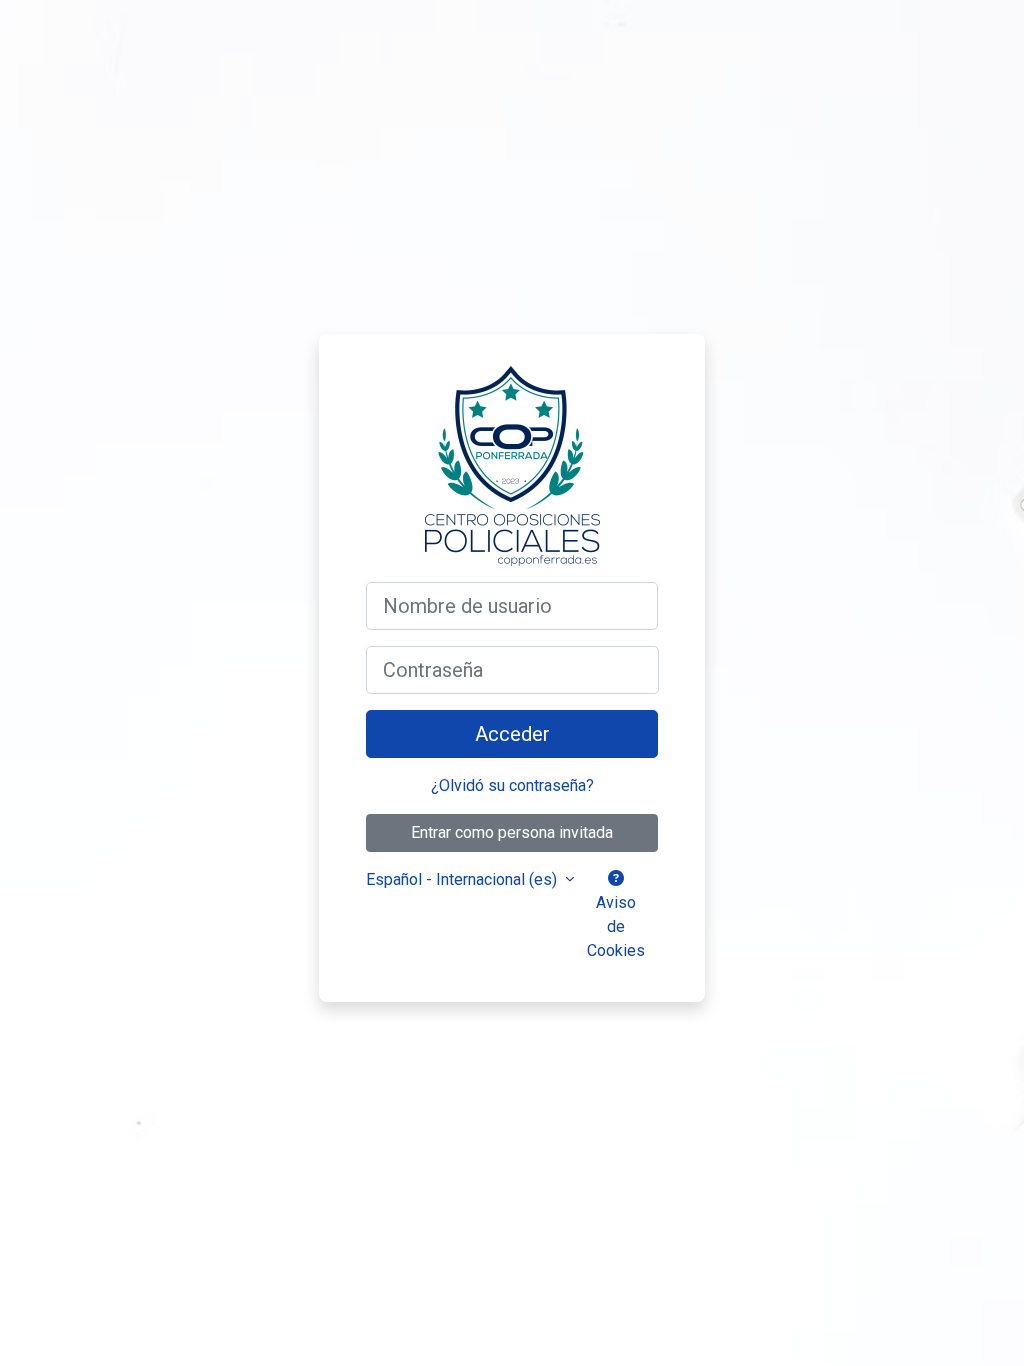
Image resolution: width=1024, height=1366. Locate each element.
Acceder (512, 734)
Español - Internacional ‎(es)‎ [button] (463, 879)
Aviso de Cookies (616, 926)
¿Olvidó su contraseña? (512, 785)
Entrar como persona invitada (512, 832)
